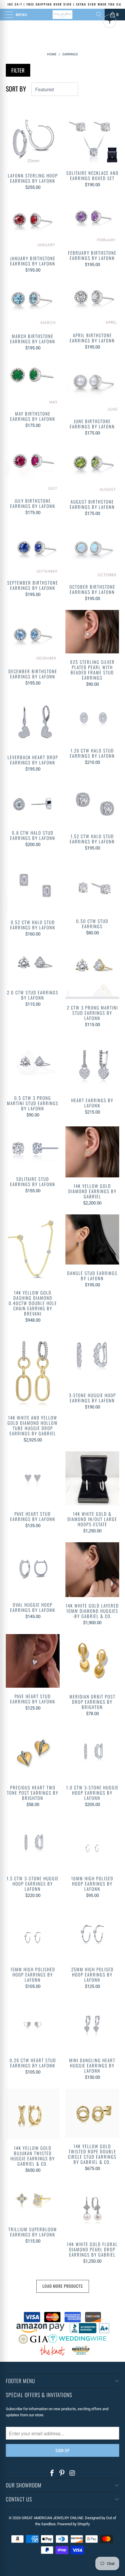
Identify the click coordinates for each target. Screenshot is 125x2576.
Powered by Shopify (74, 2524)
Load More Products (63, 2286)
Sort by (16, 89)
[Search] (99, 15)
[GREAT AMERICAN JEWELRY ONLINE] (63, 15)
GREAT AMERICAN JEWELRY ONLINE (52, 2518)
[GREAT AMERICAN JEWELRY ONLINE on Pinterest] (62, 2473)
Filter (18, 70)
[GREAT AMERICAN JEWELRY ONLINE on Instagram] (72, 2473)
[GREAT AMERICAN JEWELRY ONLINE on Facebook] (52, 2473)
